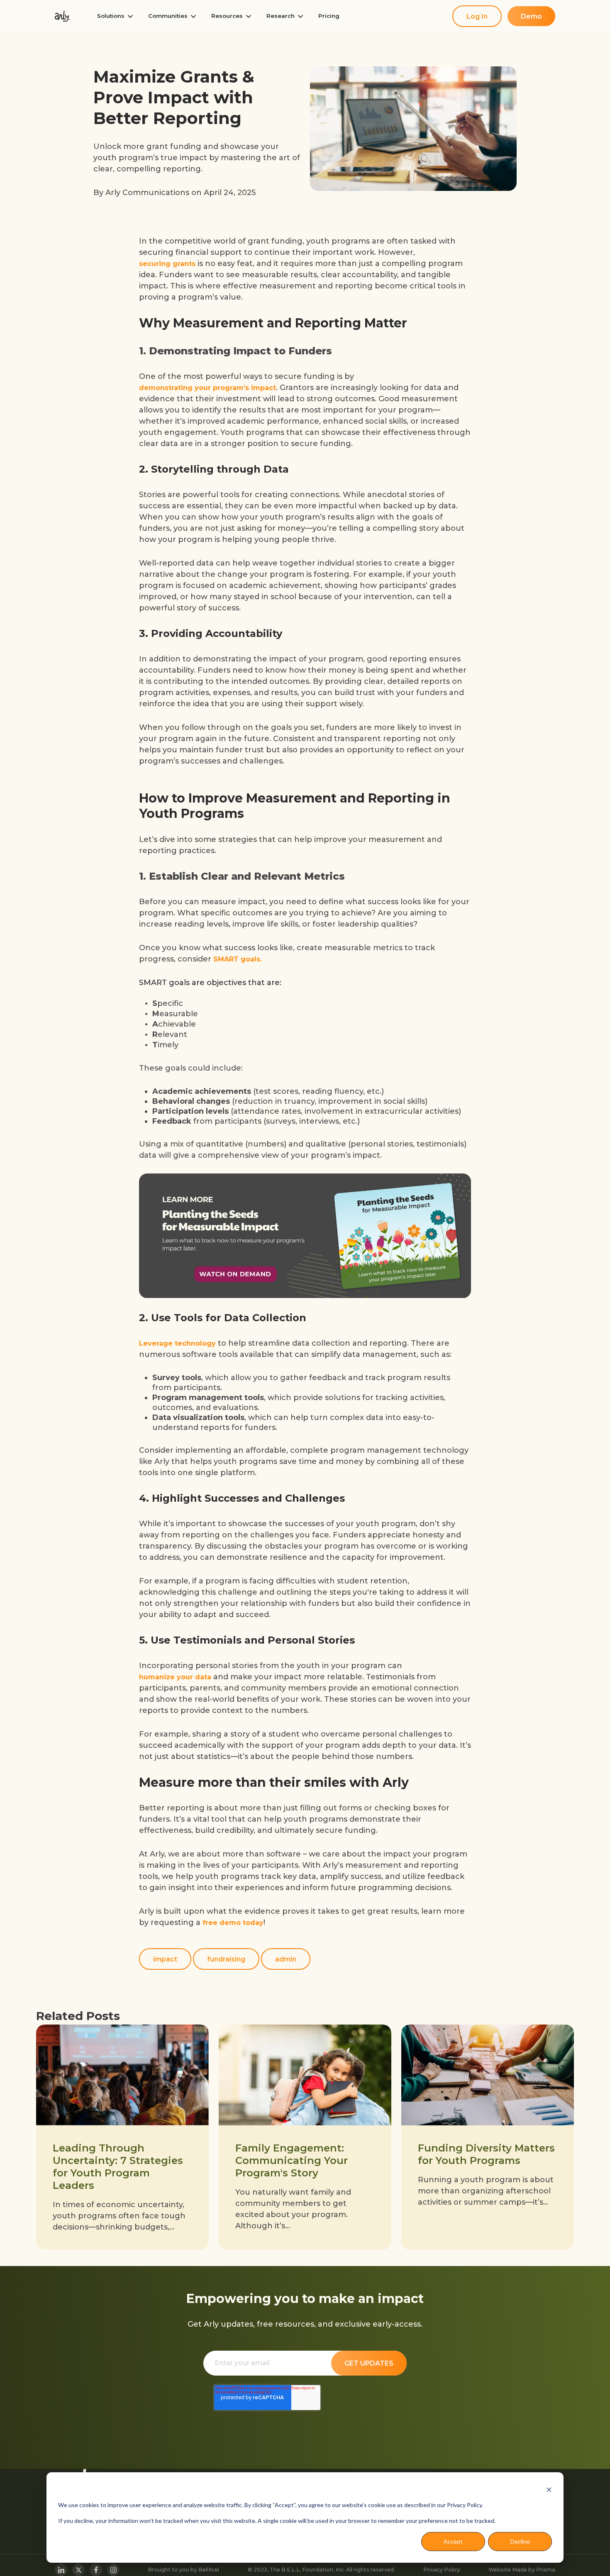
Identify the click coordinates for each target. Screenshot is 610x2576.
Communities (168, 16)
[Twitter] (78, 2570)
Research (281, 16)
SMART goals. (238, 959)
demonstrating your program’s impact (207, 388)
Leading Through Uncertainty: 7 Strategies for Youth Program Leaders (118, 2167)
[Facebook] (96, 2570)
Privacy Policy (442, 2570)
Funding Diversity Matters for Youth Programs (486, 2154)
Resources (227, 16)
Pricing (329, 16)
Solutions (111, 16)
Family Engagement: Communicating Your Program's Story (292, 2160)
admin (286, 1959)
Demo (531, 16)
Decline (520, 2541)
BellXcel (209, 2570)
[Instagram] (113, 2570)
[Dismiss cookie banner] (549, 2489)
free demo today (233, 1923)
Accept (453, 2541)
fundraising (226, 1959)
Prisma (546, 2570)
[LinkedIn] (61, 2570)
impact (165, 1959)
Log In (477, 16)
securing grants (167, 264)
